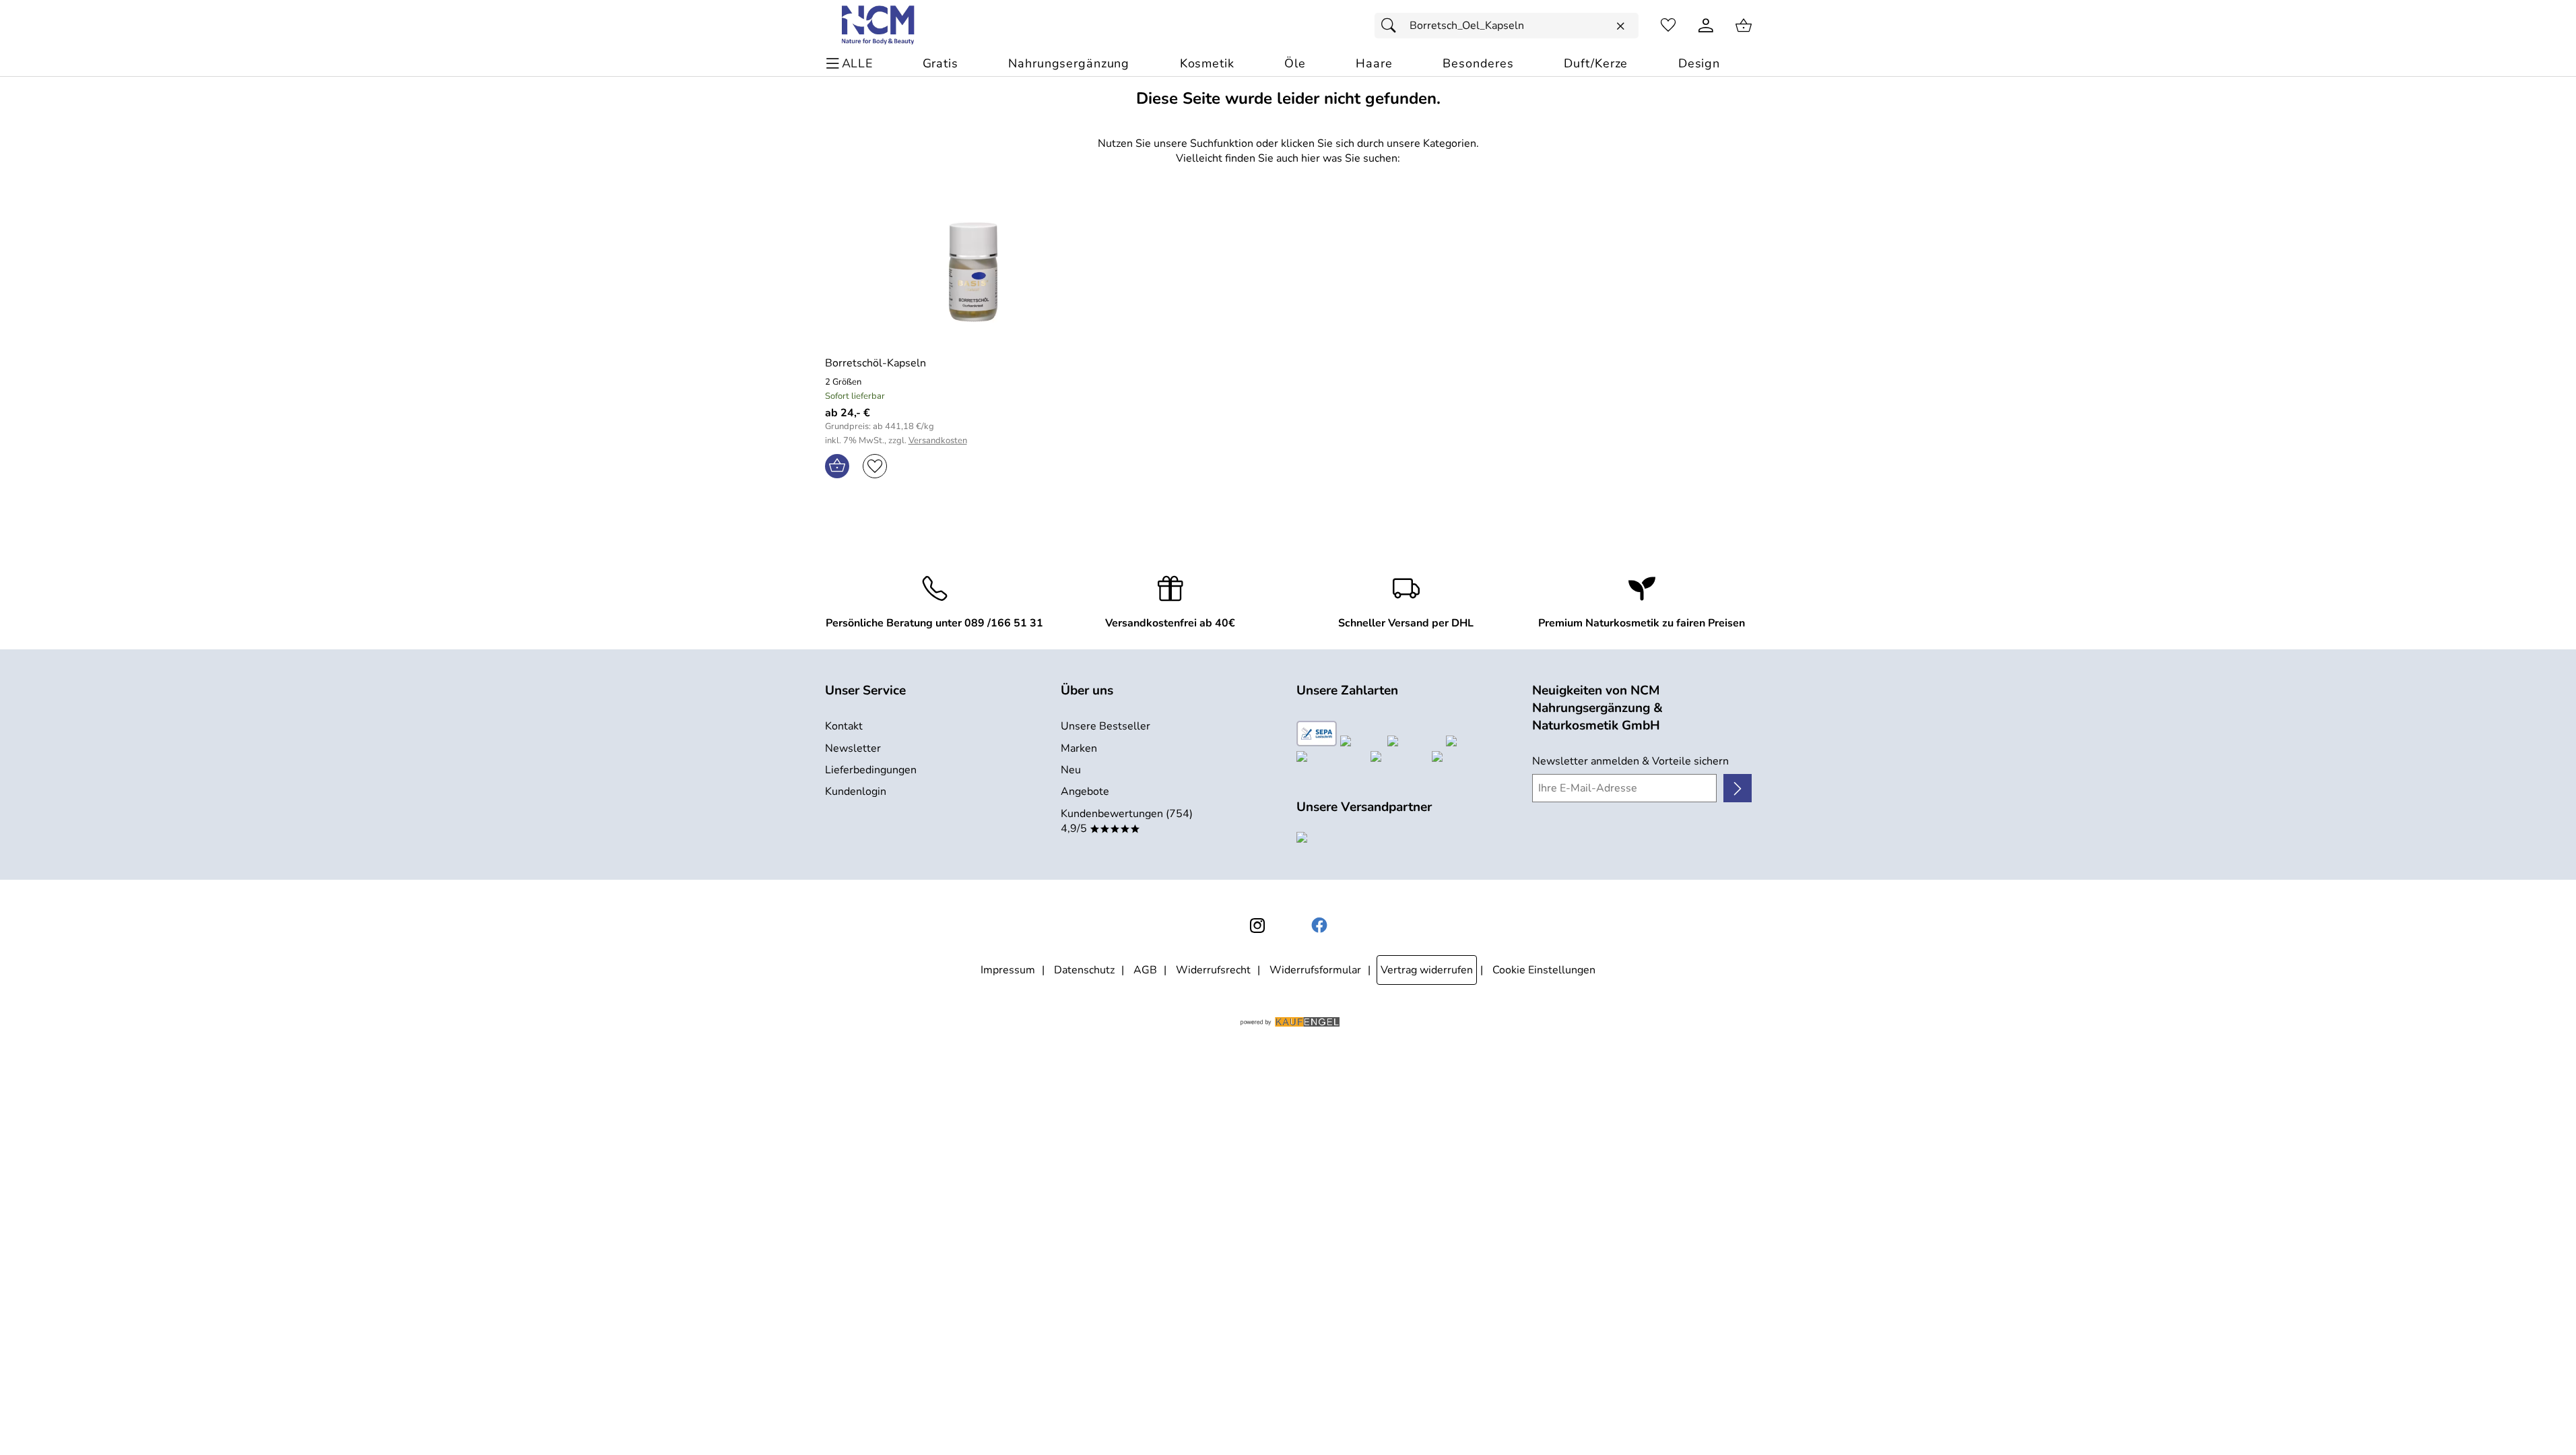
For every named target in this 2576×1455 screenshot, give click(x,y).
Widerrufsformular (1315, 970)
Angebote (1085, 791)
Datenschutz (1084, 970)
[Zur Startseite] (879, 26)
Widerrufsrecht (1213, 970)
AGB (1145, 970)
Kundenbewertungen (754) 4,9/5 (1127, 821)
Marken (1079, 748)
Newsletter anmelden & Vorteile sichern (1630, 761)
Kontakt (844, 726)
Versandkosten (938, 441)
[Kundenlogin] (1706, 26)
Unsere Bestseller (1105, 726)
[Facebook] (1319, 926)
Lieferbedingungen (871, 770)
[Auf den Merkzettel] (875, 466)
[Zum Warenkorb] (1744, 26)
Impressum (1008, 970)
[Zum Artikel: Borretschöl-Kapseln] (974, 272)
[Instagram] (1257, 926)
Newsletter (853, 748)
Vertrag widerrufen (1427, 970)
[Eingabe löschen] (1620, 26)
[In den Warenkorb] (837, 466)
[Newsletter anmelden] (1737, 788)
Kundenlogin (856, 791)
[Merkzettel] (1668, 26)
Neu (1071, 770)
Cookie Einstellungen (1544, 970)
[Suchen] (1392, 26)
